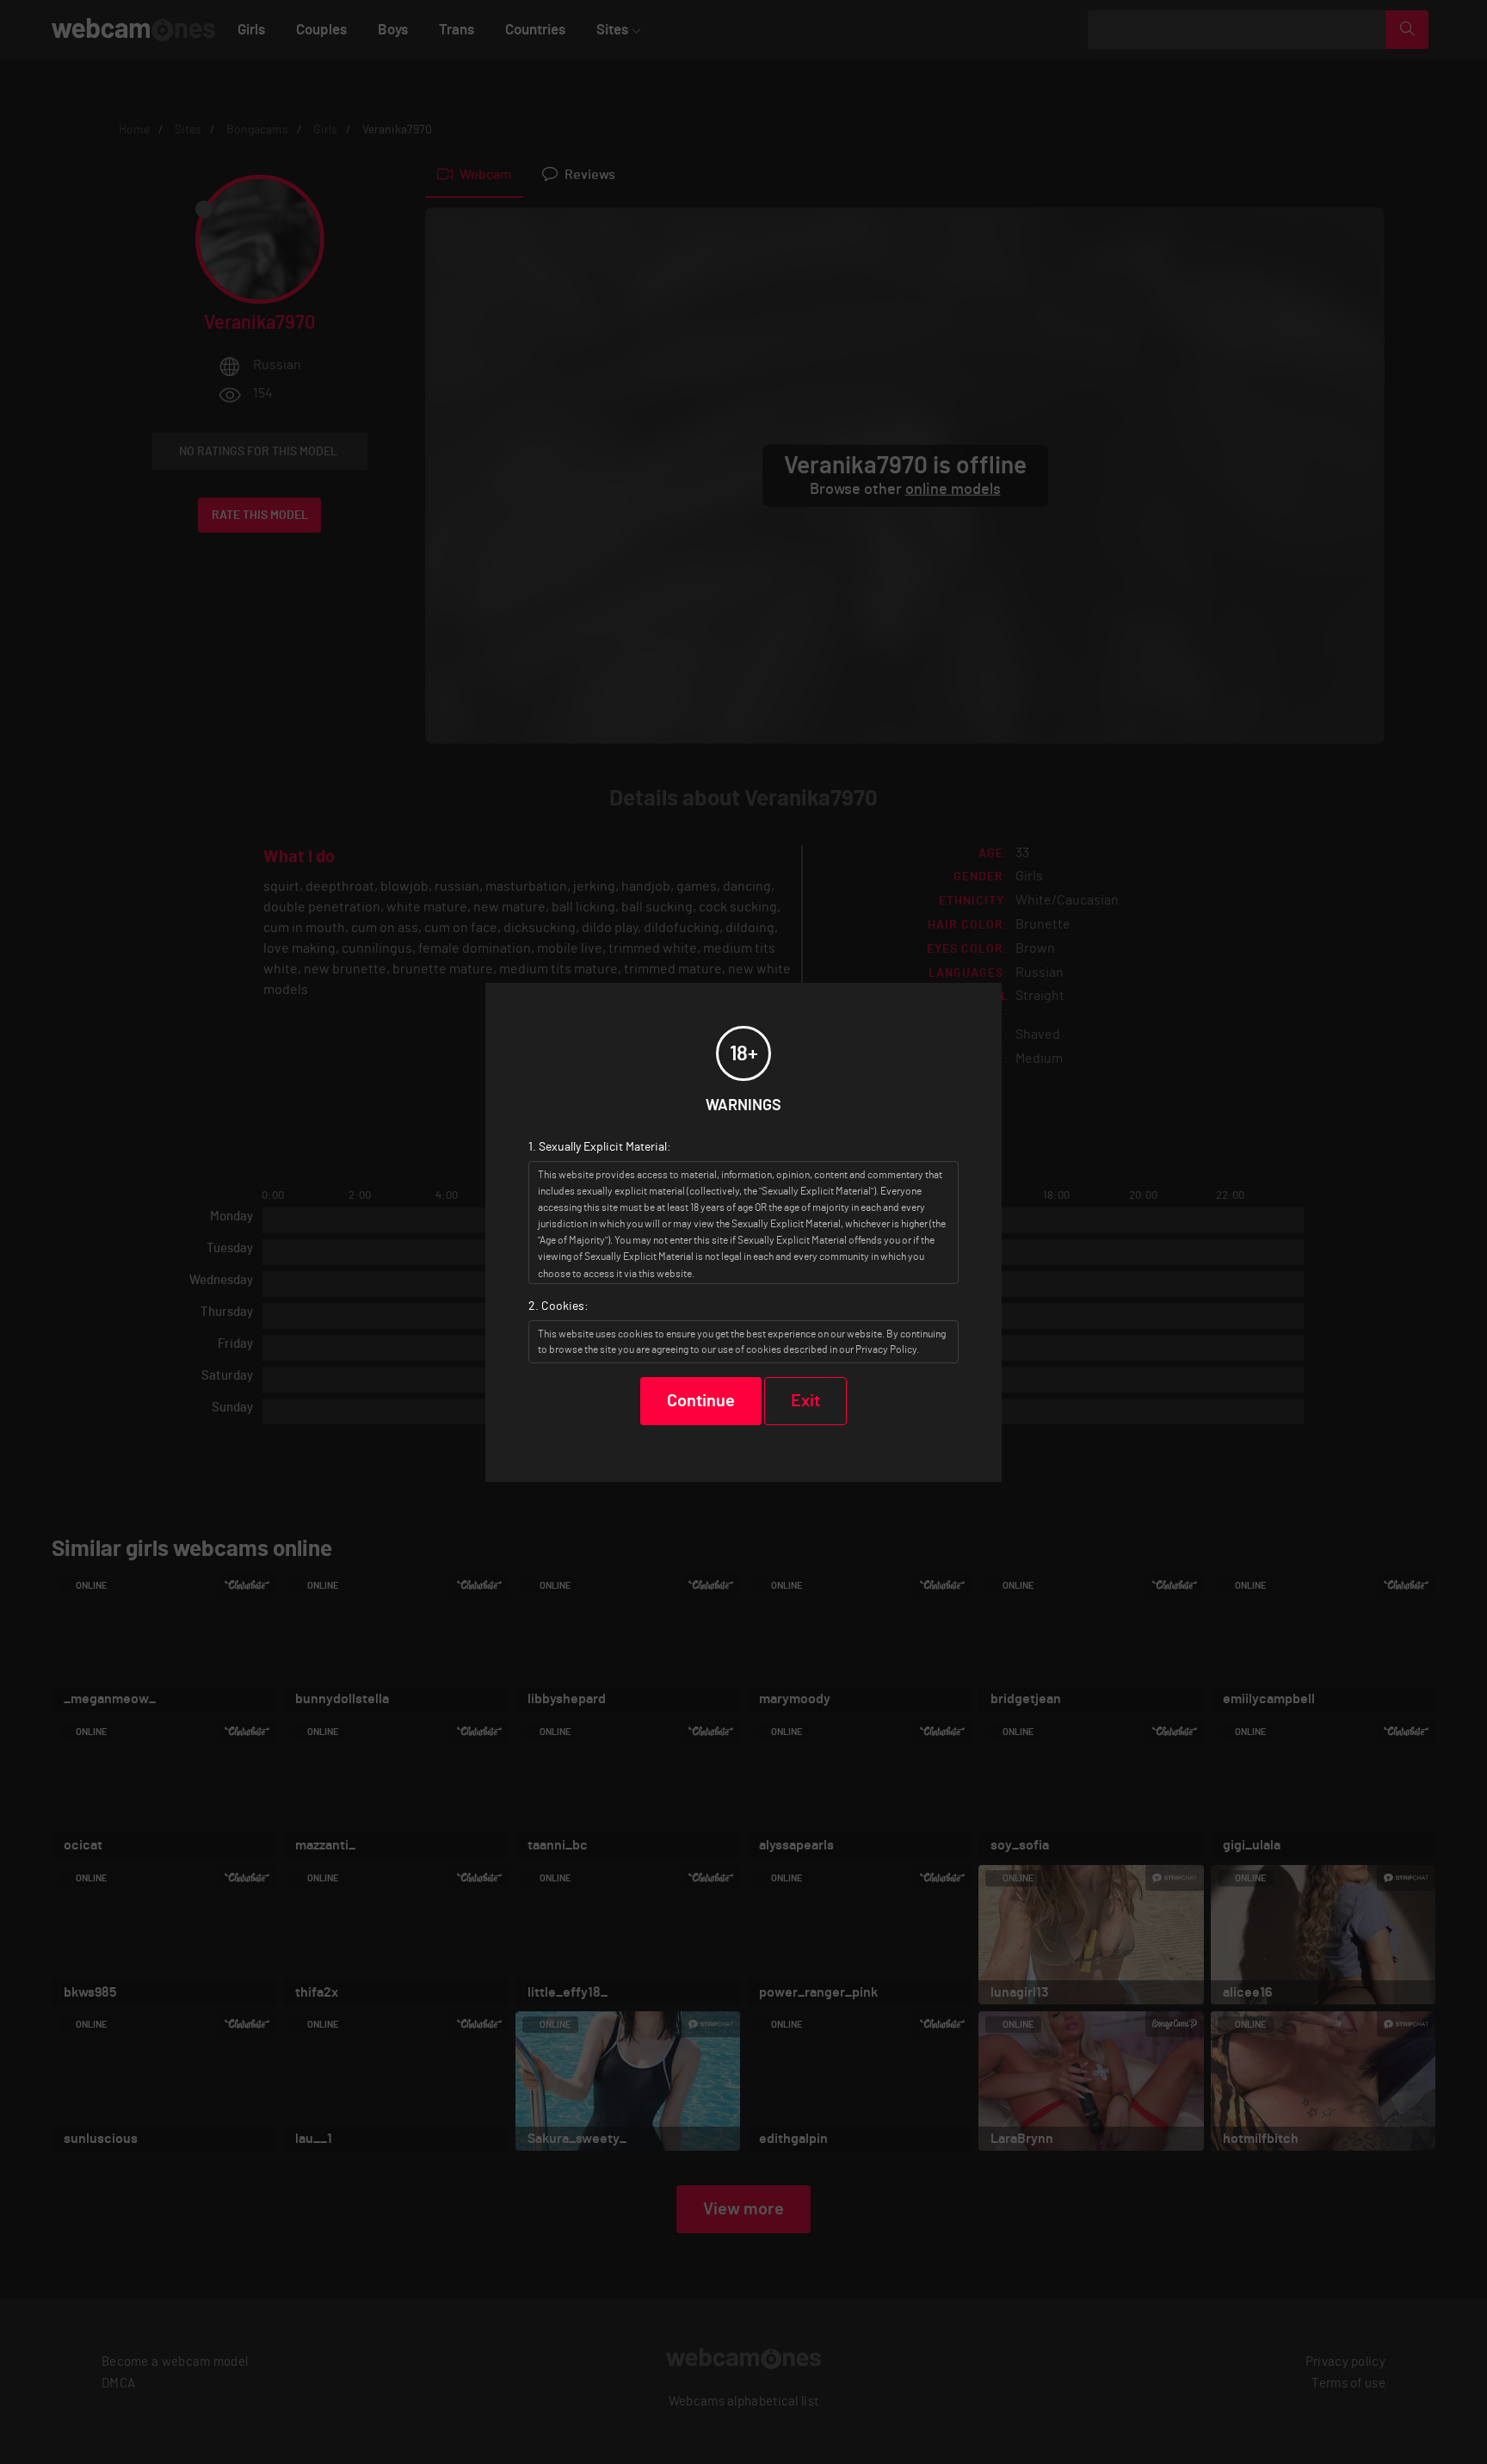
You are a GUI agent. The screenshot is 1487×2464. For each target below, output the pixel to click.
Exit (805, 1401)
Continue (701, 1401)
